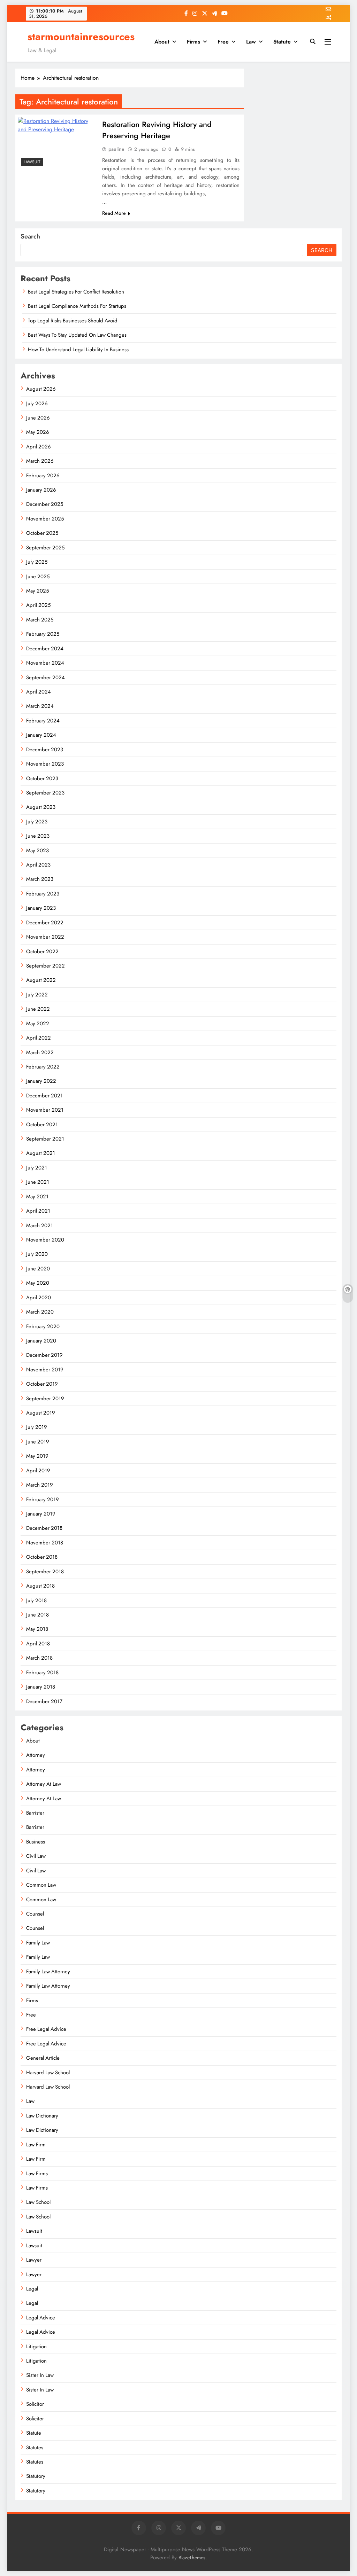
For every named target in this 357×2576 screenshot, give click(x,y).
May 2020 (38, 1283)
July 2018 (36, 1600)
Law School (38, 2202)
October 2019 (42, 1384)
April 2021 (38, 1211)
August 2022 (41, 980)
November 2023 (45, 764)
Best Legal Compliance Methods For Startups (77, 306)
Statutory (36, 2476)
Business (36, 1842)
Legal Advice (41, 2318)
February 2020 (43, 1326)
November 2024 (45, 663)
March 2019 (40, 1485)
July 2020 (37, 1254)
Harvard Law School (48, 2073)
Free (223, 42)
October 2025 (42, 533)
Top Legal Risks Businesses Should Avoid (73, 321)
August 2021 (41, 1153)
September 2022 (45, 966)
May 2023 (37, 851)
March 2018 (39, 1658)
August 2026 (41, 389)
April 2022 (39, 1038)
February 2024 (43, 721)
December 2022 (45, 923)
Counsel (35, 1914)
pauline (116, 149)
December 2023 (45, 750)
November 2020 (45, 1240)
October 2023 (42, 778)
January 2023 (41, 908)
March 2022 (40, 1052)
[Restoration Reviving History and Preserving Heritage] (57, 143)
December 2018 (44, 1528)
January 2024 (41, 735)
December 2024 (45, 649)
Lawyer (34, 2260)
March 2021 (40, 1226)
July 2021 (37, 1168)
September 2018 (45, 1572)
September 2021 (45, 1139)
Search (30, 236)
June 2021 (38, 1182)
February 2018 (42, 1673)
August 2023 (41, 807)
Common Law (41, 1885)
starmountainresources (81, 37)
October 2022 (42, 952)
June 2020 (38, 1269)
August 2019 (41, 1413)
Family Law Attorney (48, 1972)
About (162, 42)
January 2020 (41, 1341)
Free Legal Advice (46, 2029)
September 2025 (45, 548)
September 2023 (45, 793)
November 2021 (45, 1110)
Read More (114, 213)
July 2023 (37, 822)
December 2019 (44, 1355)
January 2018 (41, 1687)
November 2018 (45, 1543)
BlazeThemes (192, 2558)
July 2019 (37, 1427)
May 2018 (37, 1629)
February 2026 (43, 476)
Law (251, 42)
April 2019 (38, 1471)
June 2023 (38, 836)
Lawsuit (32, 162)
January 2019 (41, 1514)
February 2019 (43, 1500)
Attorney (36, 1755)
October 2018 (42, 1557)
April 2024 (39, 692)
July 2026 (37, 404)
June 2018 (37, 1615)
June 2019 (38, 1442)
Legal (32, 2289)
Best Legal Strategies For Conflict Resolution (76, 292)
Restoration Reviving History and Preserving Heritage (157, 130)
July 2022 (37, 995)
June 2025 (38, 577)
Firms (193, 42)
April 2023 (38, 865)
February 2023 (43, 894)
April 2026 (39, 447)
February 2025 (43, 634)
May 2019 (37, 1456)
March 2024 (40, 706)
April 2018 (38, 1644)
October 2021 (42, 1125)
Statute (282, 42)
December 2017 (44, 1701)
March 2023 (40, 879)
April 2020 (39, 1298)
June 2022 (38, 1009)
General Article (43, 2058)
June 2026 (38, 418)
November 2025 (45, 519)
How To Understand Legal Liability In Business (78, 350)
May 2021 (37, 1197)
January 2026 (41, 490)
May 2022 (38, 1024)
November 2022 (45, 937)
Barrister (35, 1813)
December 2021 (44, 1096)
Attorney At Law (44, 1784)
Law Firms (37, 2174)
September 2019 (45, 1399)
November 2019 (45, 1370)
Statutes (35, 2448)
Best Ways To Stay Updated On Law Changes (77, 335)
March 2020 (40, 1312)
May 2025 (37, 591)
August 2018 (40, 1586)
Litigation (36, 2347)
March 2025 (40, 620)
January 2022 (41, 1081)
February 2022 (43, 1067)
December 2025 (45, 504)
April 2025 (38, 605)
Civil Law (36, 1856)
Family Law (38, 1943)
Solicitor (35, 2404)
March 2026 (40, 461)
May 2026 (38, 432)
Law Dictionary (42, 2116)
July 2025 (37, 562)
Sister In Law (40, 2375)
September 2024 (45, 678)
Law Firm (36, 2145)
